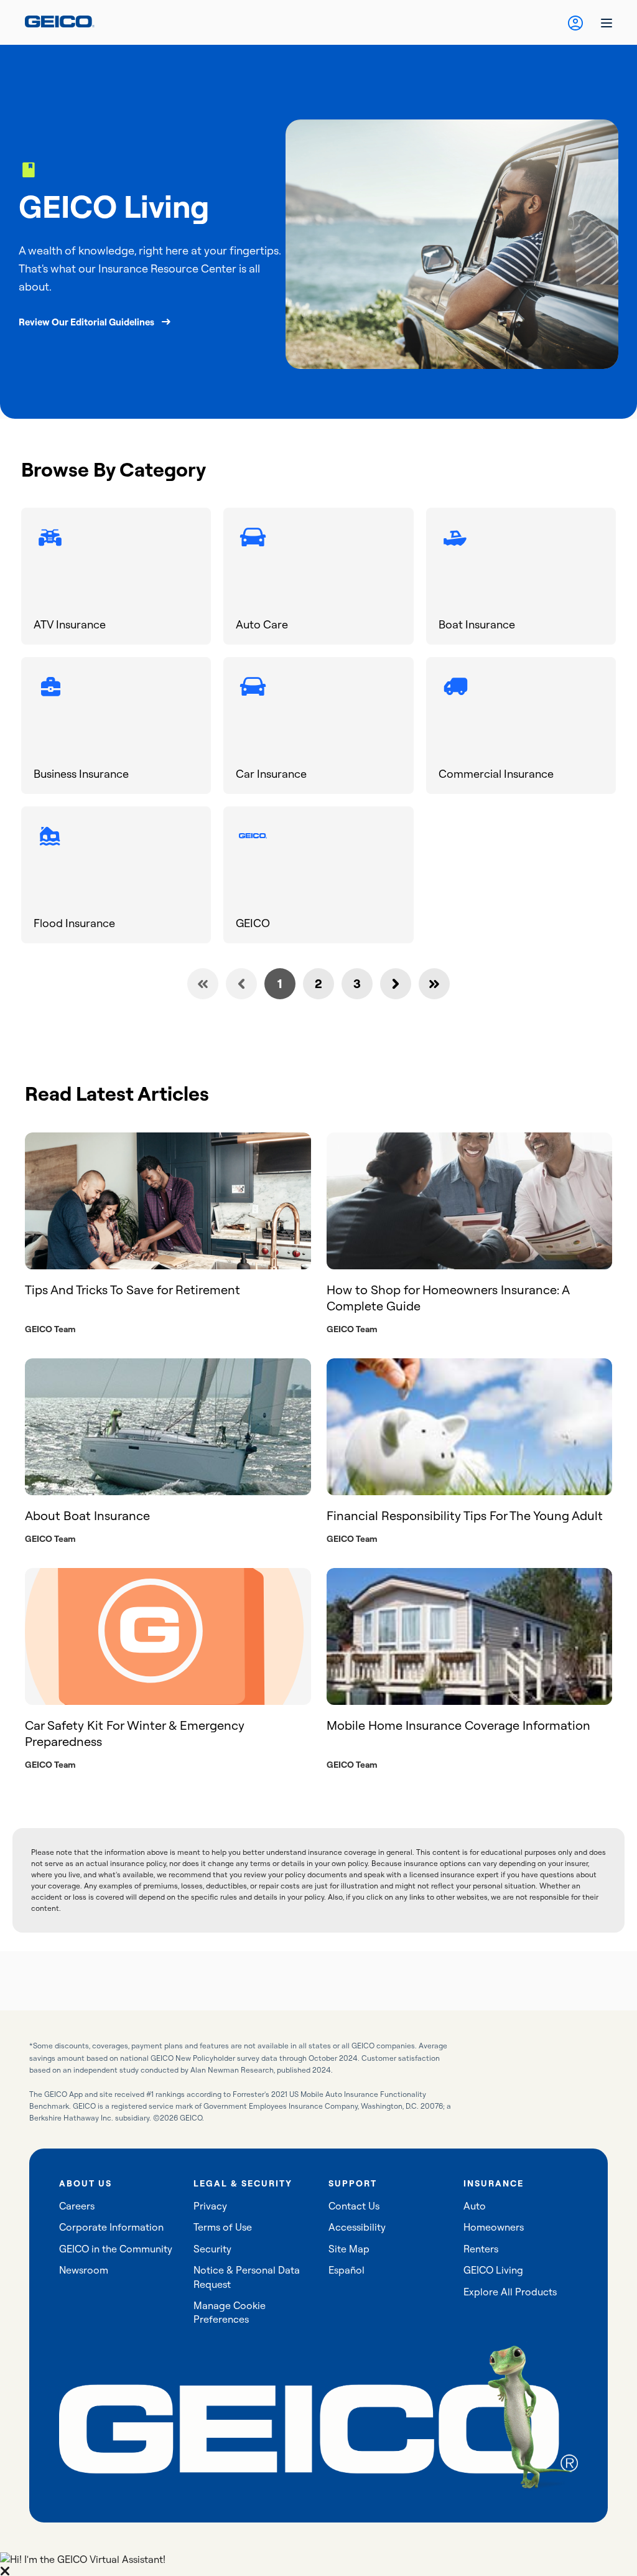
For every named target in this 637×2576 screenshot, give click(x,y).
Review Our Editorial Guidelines (86, 322)
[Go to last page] (434, 984)
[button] (318, 2564)
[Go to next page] (396, 984)
